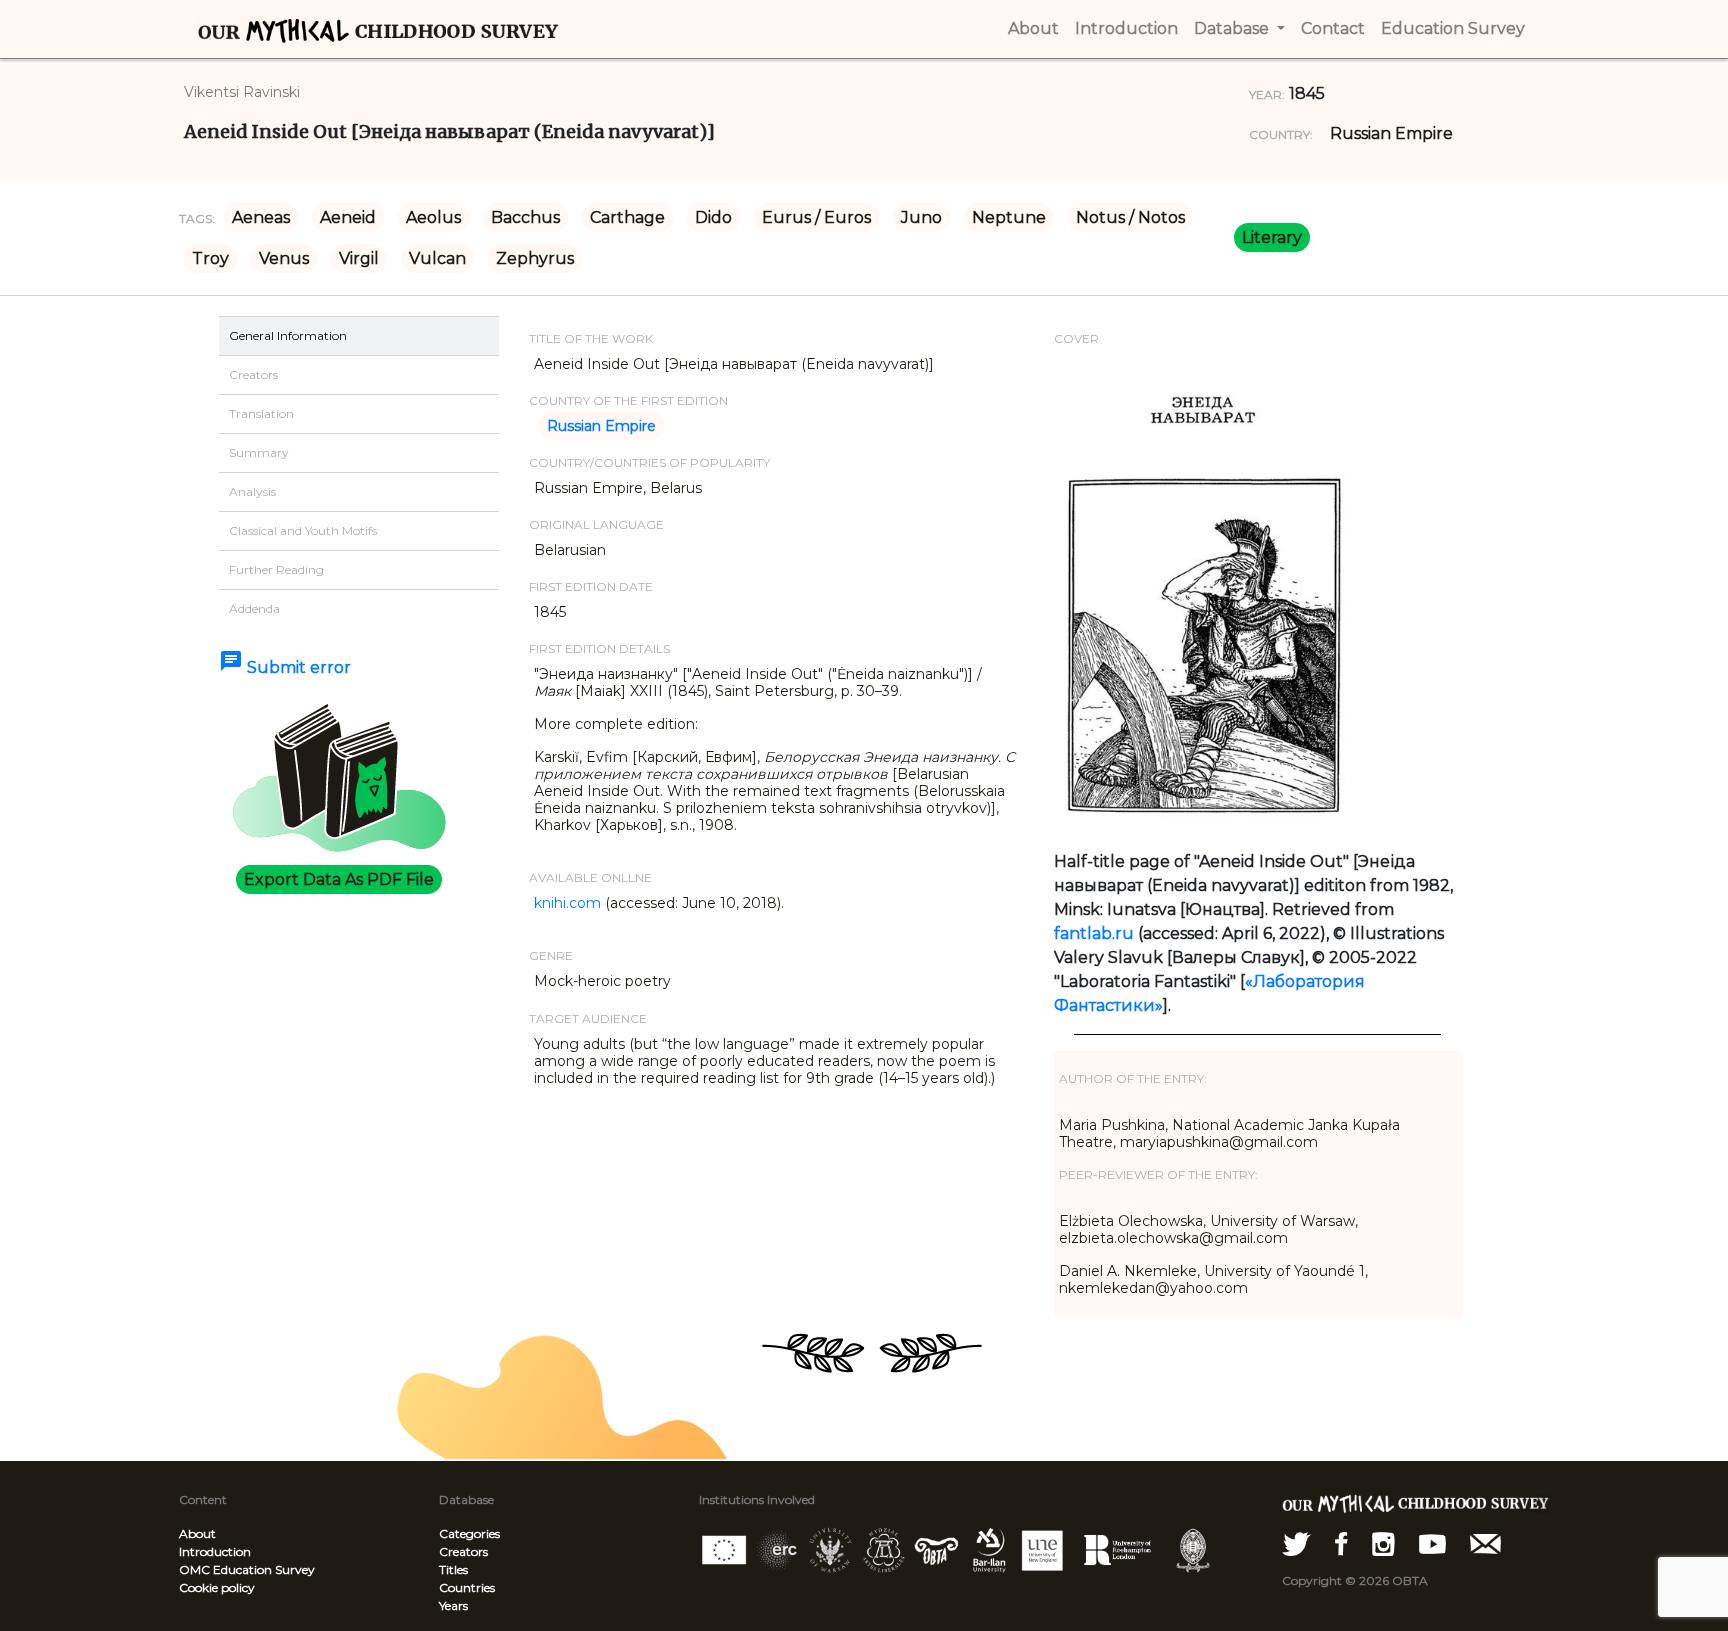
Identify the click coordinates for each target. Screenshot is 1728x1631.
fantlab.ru (1094, 933)
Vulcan (437, 258)
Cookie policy (217, 1587)
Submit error (285, 667)
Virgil (359, 258)
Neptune (1009, 217)
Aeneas (261, 217)
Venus (284, 258)
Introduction (215, 1551)
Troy (210, 258)
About (197, 1533)
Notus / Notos (1130, 217)
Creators (463, 1551)
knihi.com (567, 903)
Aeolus (433, 217)
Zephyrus (535, 258)
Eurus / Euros (816, 217)
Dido (713, 217)
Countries (467, 1587)
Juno (921, 217)
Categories (469, 1533)
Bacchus (525, 217)
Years (453, 1605)
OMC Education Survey (247, 1569)
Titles (453, 1569)
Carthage (627, 217)
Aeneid (348, 217)
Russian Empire (1391, 133)
